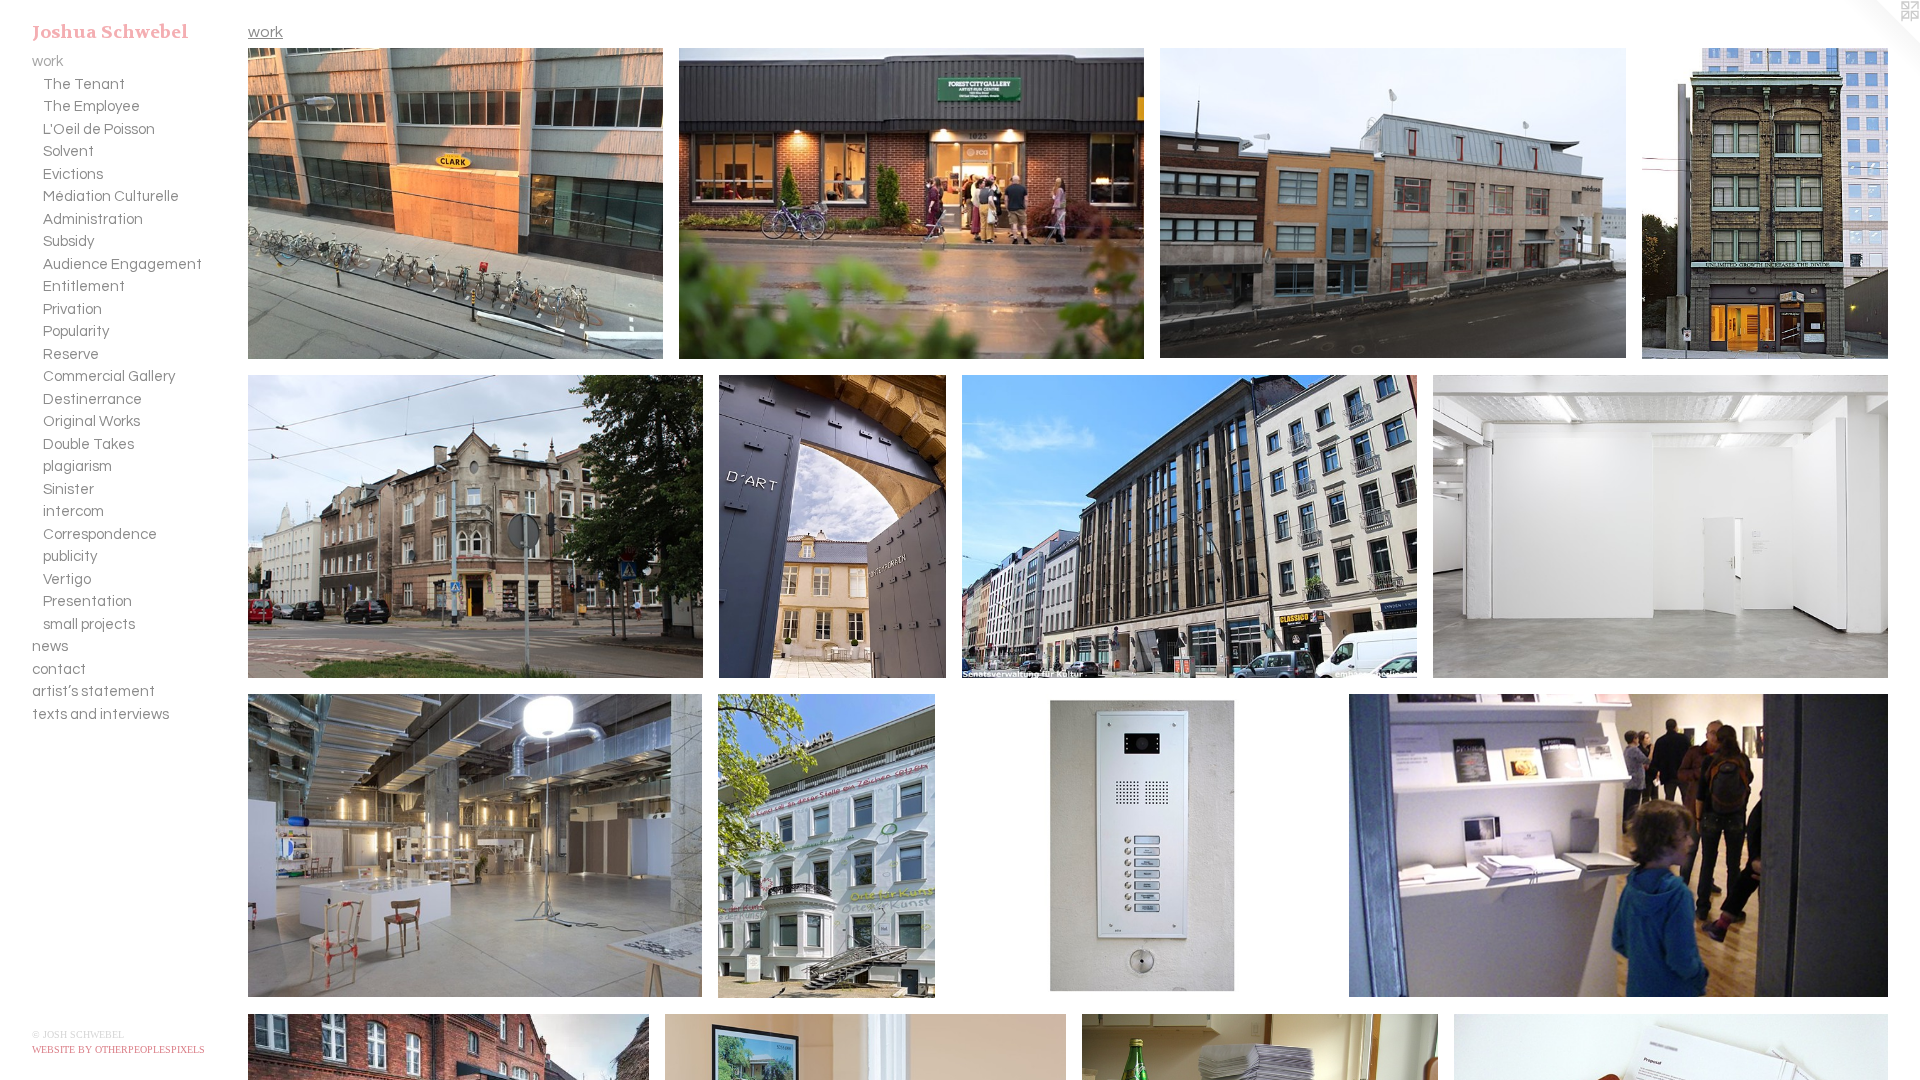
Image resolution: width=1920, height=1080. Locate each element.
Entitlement (84, 286)
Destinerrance (92, 399)
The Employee (91, 106)
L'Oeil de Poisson (99, 129)
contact (59, 669)
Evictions (73, 174)
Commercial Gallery (109, 376)
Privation (72, 309)
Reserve (71, 354)
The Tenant (84, 84)
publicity (70, 556)
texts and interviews (100, 714)
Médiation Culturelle (111, 196)
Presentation (87, 601)
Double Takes (88, 444)
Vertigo (67, 579)
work (47, 61)
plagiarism (77, 466)
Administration (93, 219)
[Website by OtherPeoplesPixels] (1880, 40)
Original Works (91, 421)
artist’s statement (93, 691)
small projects (89, 624)
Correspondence (100, 534)
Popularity (76, 331)
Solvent (68, 151)
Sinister (68, 489)
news (50, 646)
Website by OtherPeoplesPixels (118, 1049)
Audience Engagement (122, 264)
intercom (73, 511)
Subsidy (68, 241)
